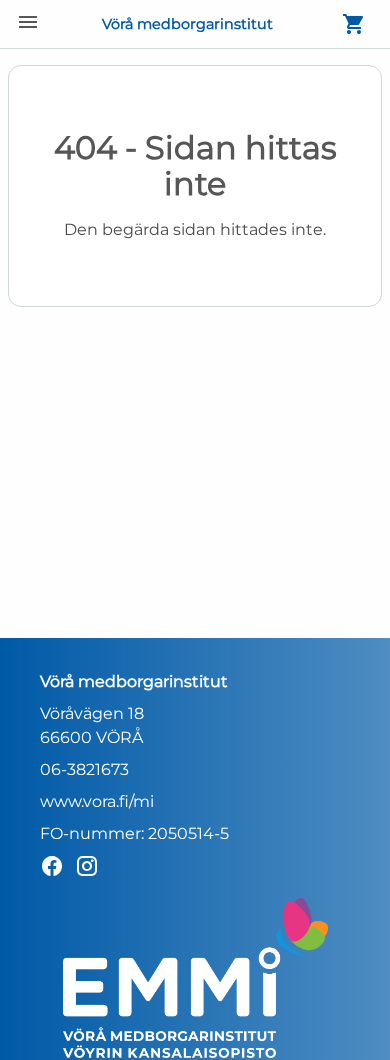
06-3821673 (84, 769)
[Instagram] (92, 869)
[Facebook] (57, 869)
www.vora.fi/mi (97, 801)
